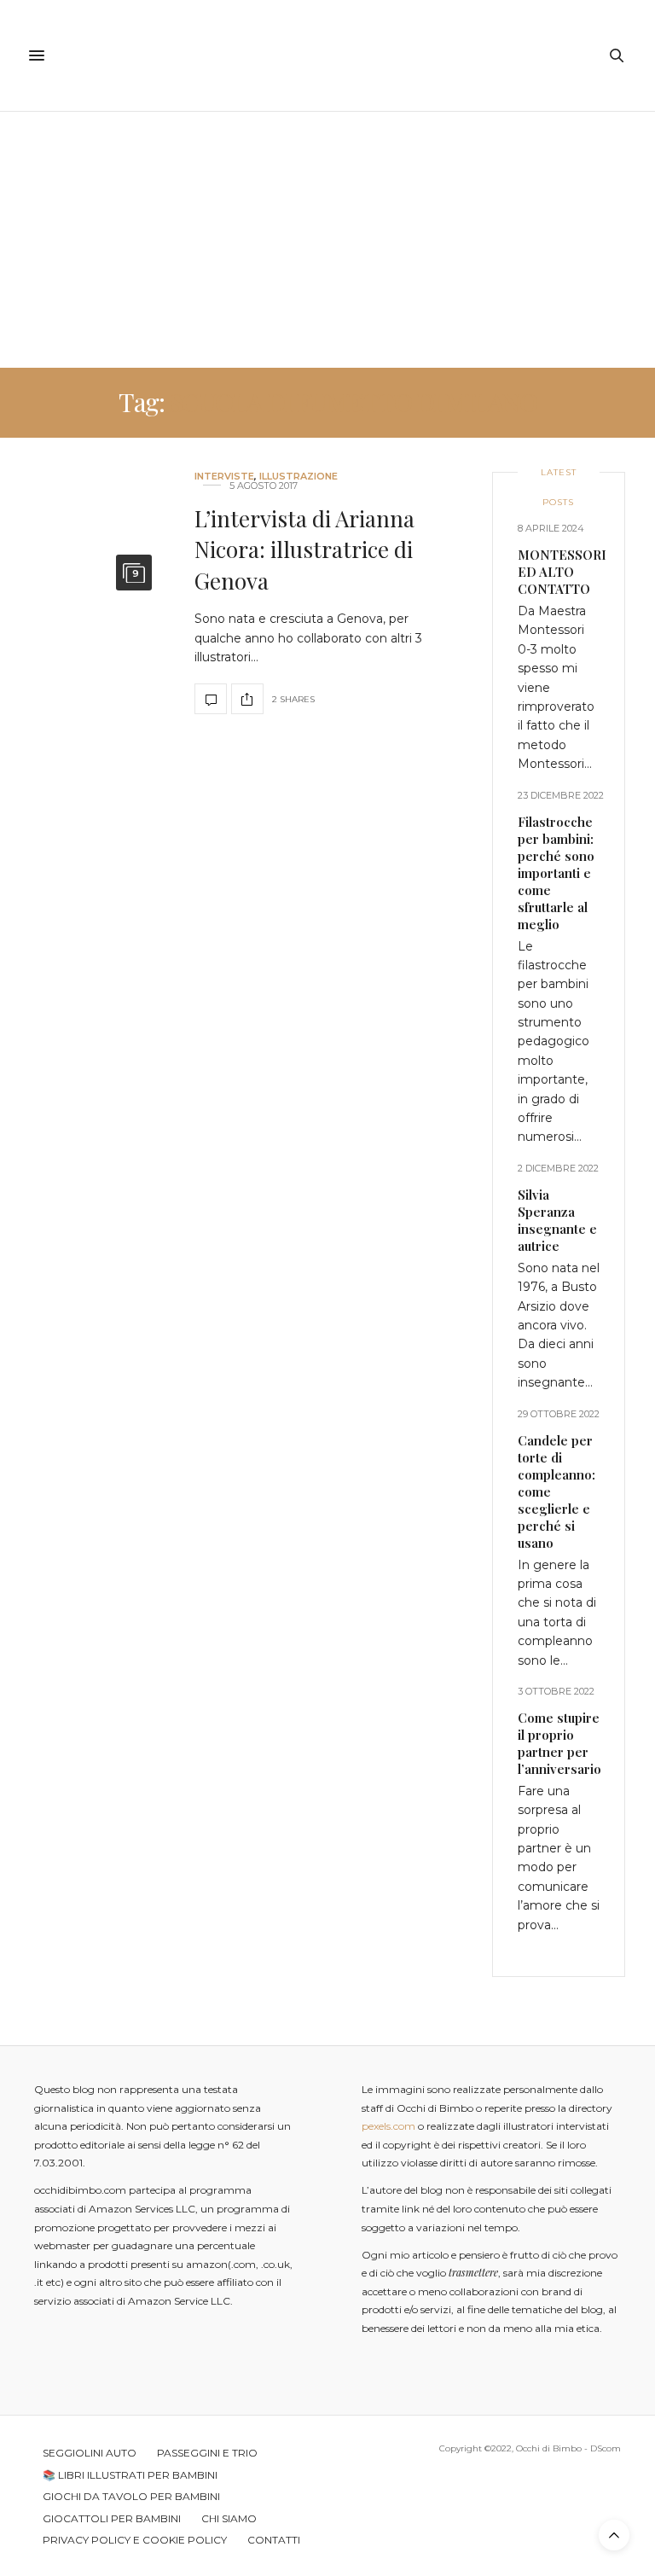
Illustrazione (299, 477)
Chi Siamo (229, 2518)
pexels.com (388, 2126)
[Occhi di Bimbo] (327, 55)
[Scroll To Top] (614, 2535)
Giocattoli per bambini (112, 2518)
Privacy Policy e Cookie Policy (135, 2540)
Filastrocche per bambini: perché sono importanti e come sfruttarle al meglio (556, 873)
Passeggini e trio (207, 2453)
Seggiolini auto (90, 2453)
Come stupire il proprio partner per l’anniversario (559, 1743)
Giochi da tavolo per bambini (131, 2496)
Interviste (224, 477)
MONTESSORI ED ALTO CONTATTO (562, 572)
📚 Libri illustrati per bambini (130, 2475)
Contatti (274, 2540)
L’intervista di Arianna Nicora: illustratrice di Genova (304, 550)
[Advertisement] (327, 240)
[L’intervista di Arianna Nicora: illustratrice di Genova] (91, 593)
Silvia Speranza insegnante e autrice (557, 1220)
